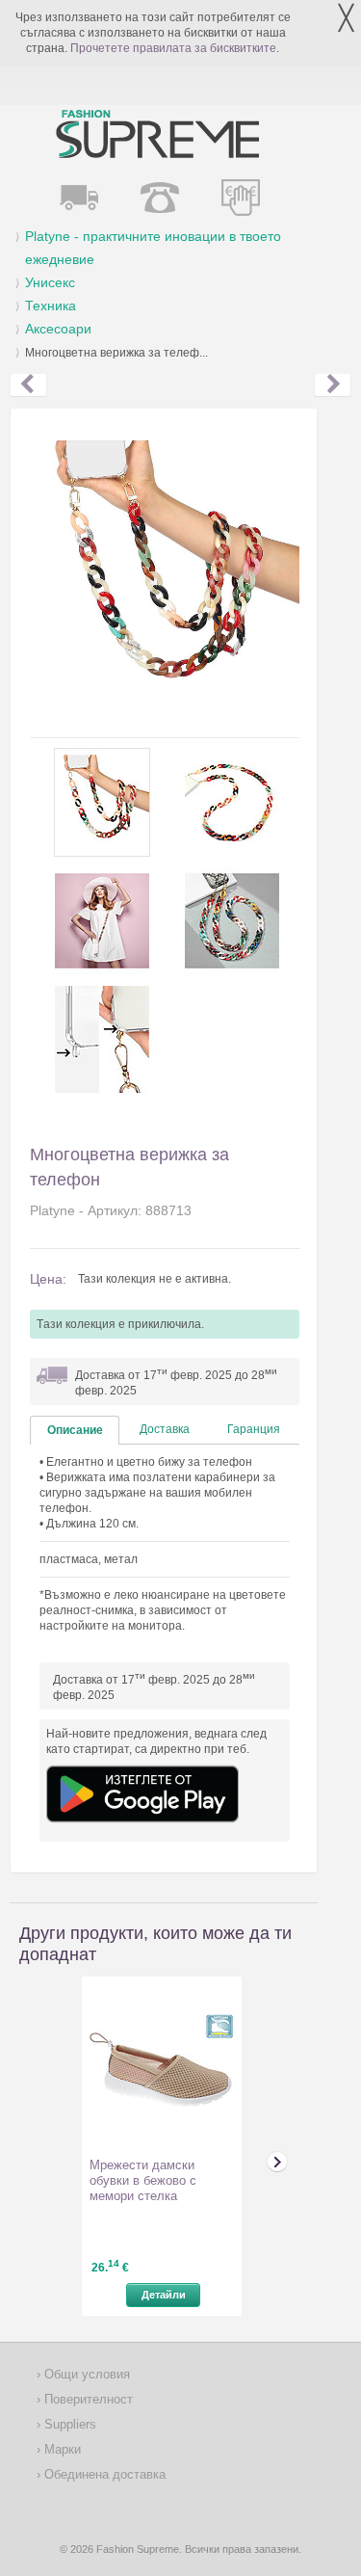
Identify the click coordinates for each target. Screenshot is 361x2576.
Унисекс (50, 282)
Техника (51, 305)
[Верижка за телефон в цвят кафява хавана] (28, 385)
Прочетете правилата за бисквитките (173, 48)
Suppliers (68, 2424)
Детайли (164, 2295)
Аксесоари (58, 329)
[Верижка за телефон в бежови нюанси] (333, 385)
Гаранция (254, 1429)
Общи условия (85, 2374)
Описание (75, 1430)
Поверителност (87, 2399)
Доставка (165, 1429)
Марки (61, 2449)
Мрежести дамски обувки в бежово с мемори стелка (143, 2180)
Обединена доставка (103, 2474)
